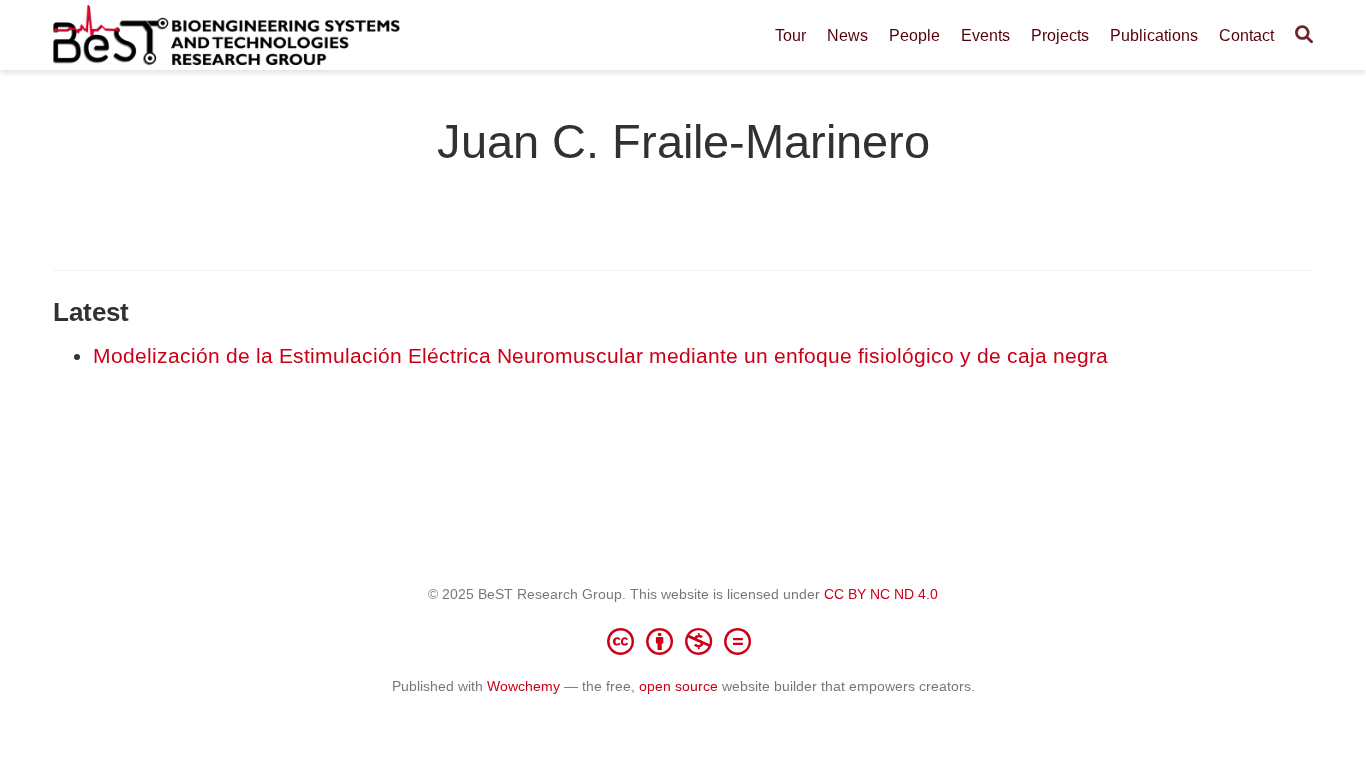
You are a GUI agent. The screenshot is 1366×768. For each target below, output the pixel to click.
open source (678, 686)
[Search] (1304, 35)
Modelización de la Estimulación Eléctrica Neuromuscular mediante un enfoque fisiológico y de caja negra (600, 355)
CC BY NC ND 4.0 (881, 594)
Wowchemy (523, 686)
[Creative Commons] (683, 641)
